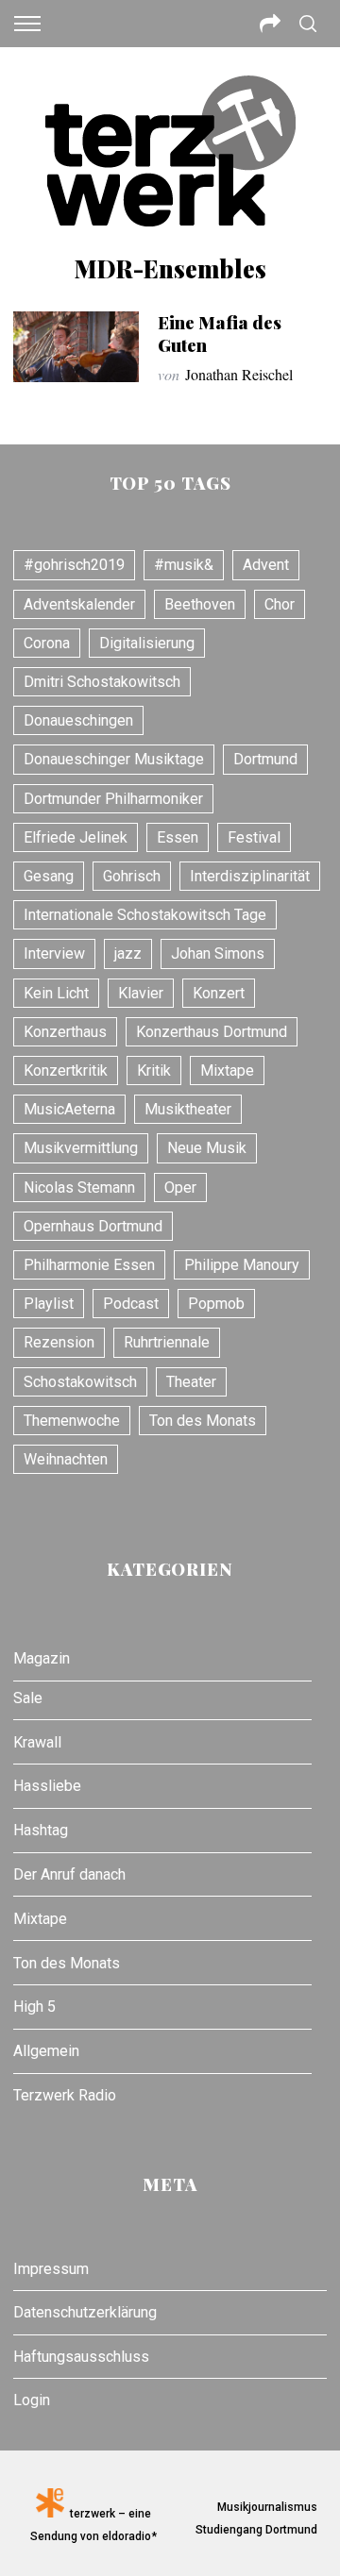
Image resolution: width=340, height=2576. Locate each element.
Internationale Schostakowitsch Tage (145, 915)
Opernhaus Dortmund (93, 1226)
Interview (54, 953)
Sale (28, 1698)
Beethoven (200, 604)
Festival (254, 837)
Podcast (131, 1304)
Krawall (37, 1742)
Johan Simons (218, 953)
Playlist (49, 1304)
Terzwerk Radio (65, 2095)
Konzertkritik (66, 1071)
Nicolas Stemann (79, 1188)
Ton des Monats (203, 1421)
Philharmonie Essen (89, 1265)
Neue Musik (207, 1148)
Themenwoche (72, 1421)
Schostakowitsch (80, 1382)
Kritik (154, 1071)
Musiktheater (188, 1109)
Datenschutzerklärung (85, 2312)
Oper (180, 1188)
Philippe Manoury (242, 1265)
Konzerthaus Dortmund (212, 1032)
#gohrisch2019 (74, 565)
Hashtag (41, 1830)
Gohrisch (132, 876)
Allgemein (46, 2051)
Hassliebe (47, 1786)
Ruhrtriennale (167, 1342)
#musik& (184, 565)
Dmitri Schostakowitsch (102, 682)
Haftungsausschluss (81, 2357)
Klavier (141, 993)
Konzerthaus (65, 1032)
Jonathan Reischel (239, 374)
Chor (280, 604)
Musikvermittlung (81, 1148)
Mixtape (227, 1071)
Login (32, 2400)
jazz (128, 953)
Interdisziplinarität (250, 876)
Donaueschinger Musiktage (114, 759)
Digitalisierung (147, 643)
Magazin (42, 1658)
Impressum (51, 2269)
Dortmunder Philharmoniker (113, 799)
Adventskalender (79, 604)
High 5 (34, 2007)
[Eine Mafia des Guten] (76, 347)
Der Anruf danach (69, 1874)
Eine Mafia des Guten (220, 334)
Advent (266, 565)
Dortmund (265, 759)
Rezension (59, 1342)
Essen (178, 837)
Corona (47, 643)
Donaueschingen (78, 720)
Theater (191, 1382)
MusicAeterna (69, 1109)
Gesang (49, 876)
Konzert (219, 993)
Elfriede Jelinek (76, 837)
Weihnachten (66, 1459)
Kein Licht (56, 993)
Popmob (216, 1304)
